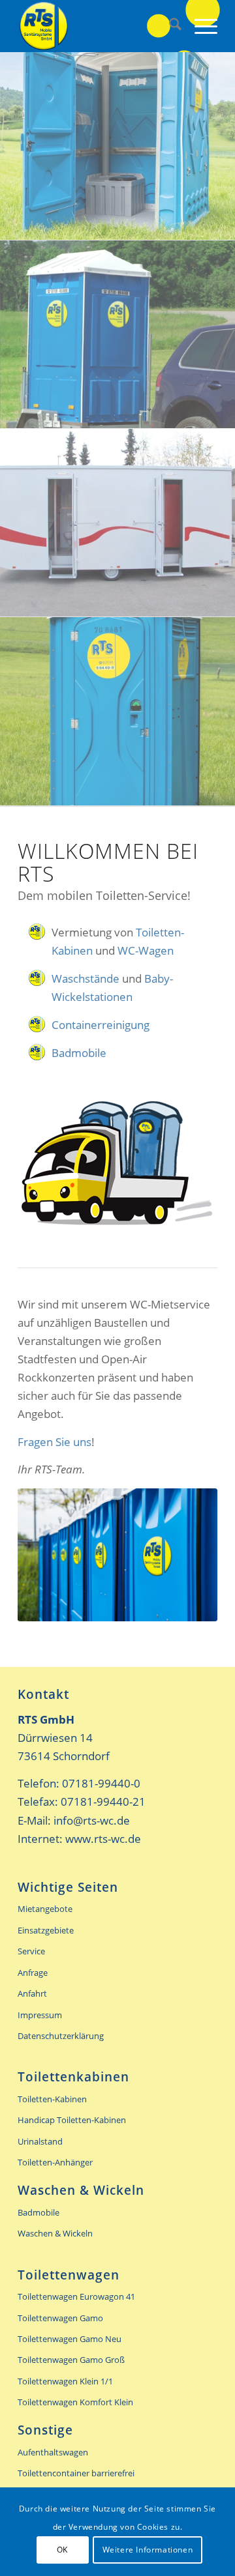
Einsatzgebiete (46, 1930)
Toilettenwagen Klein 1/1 (65, 2381)
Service (31, 1951)
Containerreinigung (101, 1025)
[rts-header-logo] (98, 26)
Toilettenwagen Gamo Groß (71, 2360)
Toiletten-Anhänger (55, 2162)
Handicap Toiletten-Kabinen (72, 2120)
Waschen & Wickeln (55, 2233)
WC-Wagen (146, 950)
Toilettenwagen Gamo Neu (70, 2339)
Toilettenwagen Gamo (60, 2318)
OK (62, 2550)
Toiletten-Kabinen (52, 2099)
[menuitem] (169, 26)
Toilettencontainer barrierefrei (76, 2473)
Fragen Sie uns (55, 1442)
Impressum (40, 2015)
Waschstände (86, 978)
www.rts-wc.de (103, 1839)
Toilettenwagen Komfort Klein (75, 2402)
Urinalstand (40, 2141)
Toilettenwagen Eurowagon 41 (76, 2296)
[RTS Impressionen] (117, 1555)
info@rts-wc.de (92, 1820)
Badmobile (79, 1053)
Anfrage (33, 1973)
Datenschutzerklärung (61, 2036)
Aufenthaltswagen (53, 2452)
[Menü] (199, 26)
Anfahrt (32, 1993)
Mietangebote (45, 1909)
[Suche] (169, 26)
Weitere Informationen (148, 2550)
